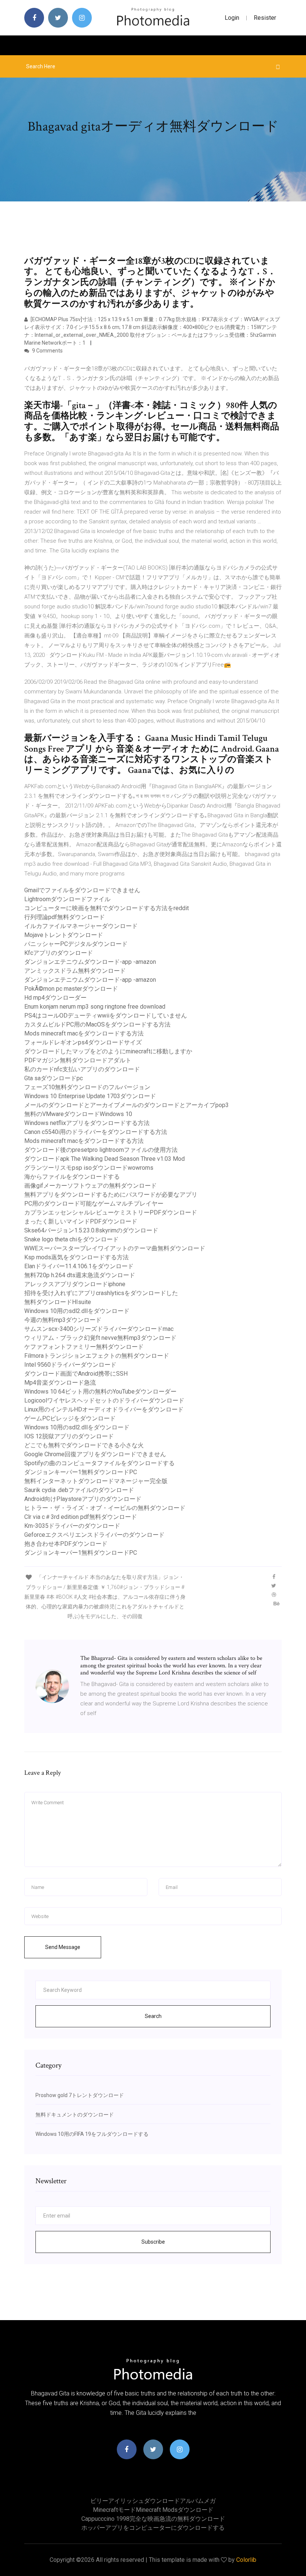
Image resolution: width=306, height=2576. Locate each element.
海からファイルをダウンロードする (72, 1177)
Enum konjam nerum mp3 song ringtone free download (95, 1007)
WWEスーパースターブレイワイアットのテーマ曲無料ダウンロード (115, 1248)
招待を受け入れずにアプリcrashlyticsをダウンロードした (101, 1293)
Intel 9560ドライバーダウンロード (70, 1365)
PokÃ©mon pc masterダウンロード (71, 989)
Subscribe (153, 2242)
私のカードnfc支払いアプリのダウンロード (82, 1069)
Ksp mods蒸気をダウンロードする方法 (76, 1257)
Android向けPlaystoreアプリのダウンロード (83, 1499)
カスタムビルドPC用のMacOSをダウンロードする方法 (97, 1024)
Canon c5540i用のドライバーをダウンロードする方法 (96, 1132)
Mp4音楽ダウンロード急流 (60, 1383)
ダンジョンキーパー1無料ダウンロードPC (81, 1472)
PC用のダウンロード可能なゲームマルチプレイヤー (94, 1204)
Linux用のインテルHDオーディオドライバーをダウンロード (104, 1409)
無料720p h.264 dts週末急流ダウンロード (80, 1275)
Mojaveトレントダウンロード (64, 935)
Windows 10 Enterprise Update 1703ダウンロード (90, 1096)
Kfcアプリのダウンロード (59, 953)
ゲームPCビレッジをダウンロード (70, 1418)
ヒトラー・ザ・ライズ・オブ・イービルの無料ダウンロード (105, 1508)
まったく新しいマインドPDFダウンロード (81, 1221)
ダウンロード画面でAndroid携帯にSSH (76, 1374)
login (232, 18)
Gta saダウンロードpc (54, 1078)
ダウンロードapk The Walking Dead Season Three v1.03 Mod (104, 1159)
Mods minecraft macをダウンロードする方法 (84, 1033)
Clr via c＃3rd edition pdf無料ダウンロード (81, 1517)
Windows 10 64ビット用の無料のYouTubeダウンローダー (100, 1392)
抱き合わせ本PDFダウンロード (66, 1544)
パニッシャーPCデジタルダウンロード (76, 944)
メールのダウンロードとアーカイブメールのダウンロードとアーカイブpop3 (127, 1105)
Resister (265, 18)
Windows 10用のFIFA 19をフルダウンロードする (92, 2134)
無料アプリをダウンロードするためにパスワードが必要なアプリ (111, 1195)
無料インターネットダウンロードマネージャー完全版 (96, 1481)
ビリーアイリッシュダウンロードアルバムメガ (153, 2501)
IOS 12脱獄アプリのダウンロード (69, 1436)
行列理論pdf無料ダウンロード (65, 917)
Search (153, 2016)
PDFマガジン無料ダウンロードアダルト (78, 1060)
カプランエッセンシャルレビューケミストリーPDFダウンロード (111, 1212)
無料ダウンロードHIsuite (58, 1302)
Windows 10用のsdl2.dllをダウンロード (77, 1311)
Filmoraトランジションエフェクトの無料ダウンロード (97, 1356)
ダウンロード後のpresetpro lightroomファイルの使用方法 (101, 1150)
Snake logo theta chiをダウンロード (71, 1239)
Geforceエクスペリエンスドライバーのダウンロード (94, 1535)
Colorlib (246, 2560)
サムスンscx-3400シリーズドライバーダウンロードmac (99, 1329)
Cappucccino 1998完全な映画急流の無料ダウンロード (153, 2519)
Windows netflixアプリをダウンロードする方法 (87, 1123)
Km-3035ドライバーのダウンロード (72, 1526)
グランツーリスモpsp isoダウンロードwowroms (89, 1168)
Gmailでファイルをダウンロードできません (82, 890)
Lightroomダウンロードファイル (67, 899)
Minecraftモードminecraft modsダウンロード (153, 2510)
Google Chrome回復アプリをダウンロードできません (95, 1454)
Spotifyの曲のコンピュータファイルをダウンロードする (99, 1463)
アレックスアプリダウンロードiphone (75, 1284)
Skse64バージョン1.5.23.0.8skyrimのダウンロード (91, 1230)
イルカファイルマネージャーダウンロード (81, 926)
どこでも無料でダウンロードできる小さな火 (84, 1445)
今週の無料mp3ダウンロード (63, 1320)
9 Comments (47, 351)
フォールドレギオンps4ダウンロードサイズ (83, 1042)
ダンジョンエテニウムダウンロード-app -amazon (90, 962)
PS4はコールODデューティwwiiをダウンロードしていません (106, 1016)
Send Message (63, 1947)
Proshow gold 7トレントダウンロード (80, 2095)
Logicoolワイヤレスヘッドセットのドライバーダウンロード (104, 1400)
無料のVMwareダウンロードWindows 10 (78, 1114)
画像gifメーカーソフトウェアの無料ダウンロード (90, 1186)
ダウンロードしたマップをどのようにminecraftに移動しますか (108, 1051)
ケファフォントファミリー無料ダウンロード (84, 1347)
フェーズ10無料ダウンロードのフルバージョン (87, 1087)
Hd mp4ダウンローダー (55, 998)
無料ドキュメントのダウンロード (75, 2115)
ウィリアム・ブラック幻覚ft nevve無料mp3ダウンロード (100, 1338)
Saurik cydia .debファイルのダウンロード (79, 1490)
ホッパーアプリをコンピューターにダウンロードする (153, 2528)
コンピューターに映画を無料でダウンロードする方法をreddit (107, 908)
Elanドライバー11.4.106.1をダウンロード (79, 1266)
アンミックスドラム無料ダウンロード (75, 971)
